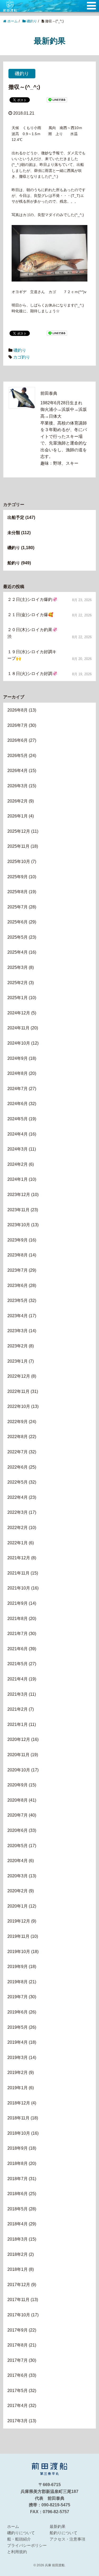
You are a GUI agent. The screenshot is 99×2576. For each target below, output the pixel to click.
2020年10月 (19, 1770)
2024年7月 (18, 1089)
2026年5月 (18, 756)
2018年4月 (18, 2224)
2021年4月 (18, 1679)
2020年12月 (19, 1739)
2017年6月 (18, 2375)
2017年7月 (18, 2360)
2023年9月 (18, 1240)
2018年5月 (18, 2209)
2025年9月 (18, 877)
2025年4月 (18, 952)
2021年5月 (18, 1664)
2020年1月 (18, 1906)
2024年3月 (18, 1149)
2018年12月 (19, 2103)
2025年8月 (18, 892)
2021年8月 (18, 1619)
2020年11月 (18, 1755)
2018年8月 (18, 2163)
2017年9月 (18, 2330)
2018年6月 (18, 2194)
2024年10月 (19, 1043)
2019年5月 (18, 2027)
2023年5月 (18, 1300)
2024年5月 (18, 1119)
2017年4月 (18, 2406)
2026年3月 (18, 786)
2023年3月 (18, 1331)
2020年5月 (18, 1846)
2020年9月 (18, 1785)
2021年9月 (18, 1603)
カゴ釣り (22, 357)
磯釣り (22, 74)
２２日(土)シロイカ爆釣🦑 (32, 599)
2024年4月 (18, 1134)
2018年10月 (19, 2133)
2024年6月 (18, 1104)
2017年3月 (18, 2421)
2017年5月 (18, 2391)
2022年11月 (18, 1391)
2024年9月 (18, 1058)
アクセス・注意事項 (67, 2539)
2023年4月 (18, 1316)
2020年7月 (18, 1815)
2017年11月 (18, 2300)
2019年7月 (18, 1997)
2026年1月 (18, 816)
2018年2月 (18, 2254)
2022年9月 (18, 1422)
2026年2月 (18, 801)
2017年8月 (18, 2345)
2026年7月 (18, 725)
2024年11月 (18, 1028)
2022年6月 (18, 1467)
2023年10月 (19, 1225)
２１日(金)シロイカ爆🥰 (30, 615)
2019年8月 (18, 1982)
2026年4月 (18, 771)
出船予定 (16, 517)
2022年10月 (19, 1406)
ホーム (13, 2526)
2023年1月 (18, 1361)
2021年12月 (19, 1558)
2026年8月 (18, 710)
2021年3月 (18, 1694)
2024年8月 (18, 1073)
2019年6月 (18, 2012)
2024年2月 (18, 1164)
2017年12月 (19, 2285)
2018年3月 (18, 2239)
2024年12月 (19, 1013)
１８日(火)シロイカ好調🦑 (32, 674)
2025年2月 (18, 983)
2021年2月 (18, 1709)
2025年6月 (18, 922)
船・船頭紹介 (19, 2539)
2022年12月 (19, 1376)
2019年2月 (18, 2072)
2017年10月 (19, 2315)
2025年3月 (18, 967)
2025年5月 (18, 937)
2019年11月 (18, 1936)
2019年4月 (18, 2042)
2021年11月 (18, 1573)
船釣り (14, 563)
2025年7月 (18, 907)
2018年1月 (18, 2269)
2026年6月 (18, 740)
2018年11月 (18, 2118)
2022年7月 (18, 1452)
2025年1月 (18, 998)
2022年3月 (18, 1512)
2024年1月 (18, 1179)
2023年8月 (18, 1255)
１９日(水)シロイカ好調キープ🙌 (32, 655)
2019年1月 (18, 2088)
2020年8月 (18, 1800)
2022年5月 (18, 1482)
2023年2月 (18, 1346)
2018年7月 (18, 2179)
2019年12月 (19, 1921)
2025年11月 (18, 846)
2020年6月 (18, 1830)
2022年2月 (18, 1528)
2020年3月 (18, 1876)
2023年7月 (18, 1270)
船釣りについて (63, 2533)
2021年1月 (18, 1724)
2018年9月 (18, 2148)
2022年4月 (18, 1497)
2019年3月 (18, 2058)
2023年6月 (18, 1286)
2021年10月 (19, 1588)
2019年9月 (18, 1967)
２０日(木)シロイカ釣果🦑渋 (32, 633)
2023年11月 (18, 1210)
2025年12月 (19, 831)
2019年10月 (19, 1952)
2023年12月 (19, 1195)
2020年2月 (18, 1891)
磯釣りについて (21, 2533)
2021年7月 (18, 1634)
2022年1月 (18, 1543)
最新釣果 (58, 2526)
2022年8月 (18, 1437)
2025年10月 (19, 862)
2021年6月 (18, 1649)
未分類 (14, 533)
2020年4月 (18, 1861)
